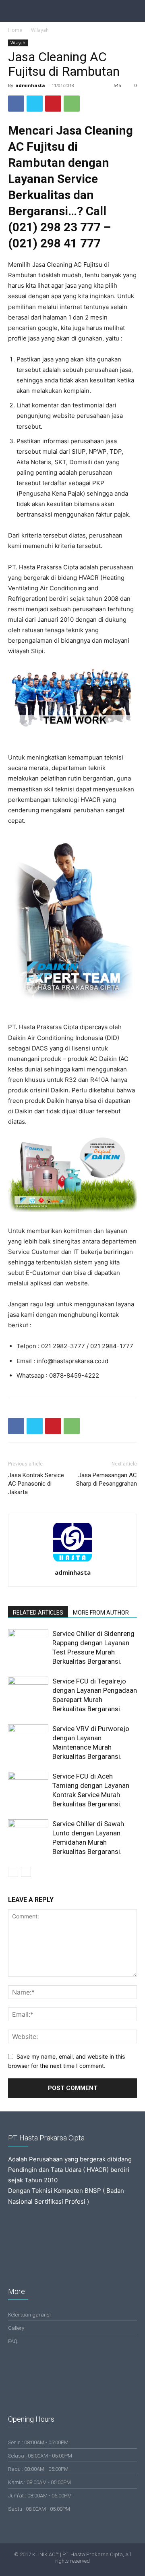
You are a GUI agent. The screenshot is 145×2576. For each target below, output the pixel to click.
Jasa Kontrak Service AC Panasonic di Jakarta (36, 1484)
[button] (134, 11)
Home (15, 30)
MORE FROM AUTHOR (101, 1613)
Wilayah (40, 30)
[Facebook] (16, 104)
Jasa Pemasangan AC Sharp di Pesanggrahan (107, 1479)
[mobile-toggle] (14, 11)
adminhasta (30, 85)
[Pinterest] (53, 104)
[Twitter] (35, 104)
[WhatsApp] (72, 104)
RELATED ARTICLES (38, 1613)
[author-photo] (72, 1561)
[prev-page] (13, 1872)
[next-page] (26, 1872)
